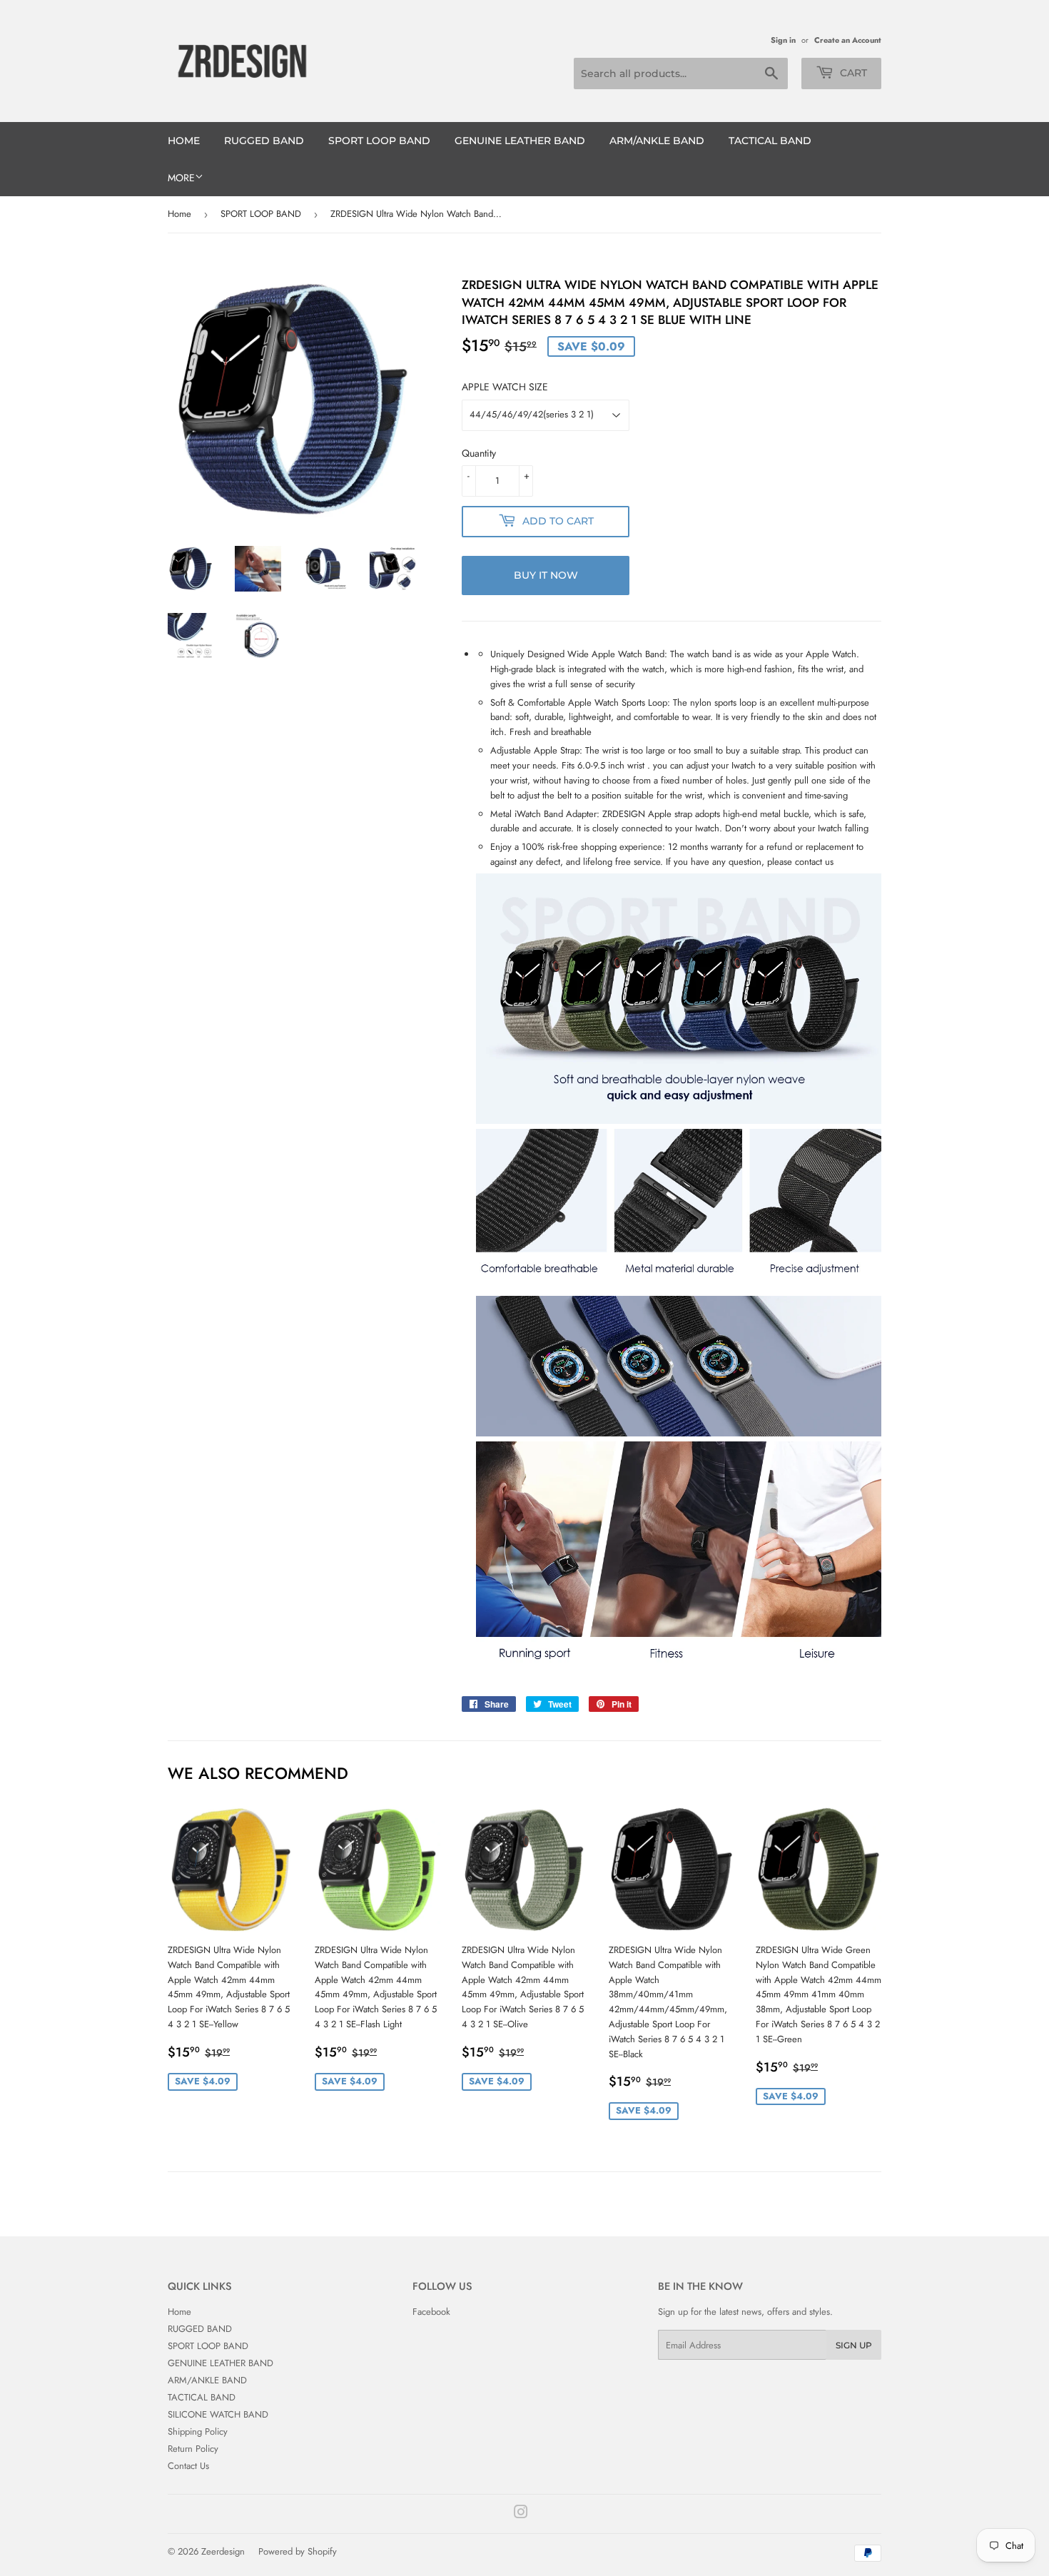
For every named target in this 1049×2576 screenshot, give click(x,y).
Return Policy (193, 2449)
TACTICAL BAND (770, 141)
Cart (852, 73)
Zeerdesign (223, 2551)
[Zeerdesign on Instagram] (521, 2514)
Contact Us (188, 2466)
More (181, 178)
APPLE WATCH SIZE (505, 387)
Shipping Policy (198, 2432)
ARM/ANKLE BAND (657, 141)
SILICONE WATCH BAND (218, 2414)
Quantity (479, 453)
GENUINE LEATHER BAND (520, 141)
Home (184, 141)
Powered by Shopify (298, 2551)
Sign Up (854, 2345)
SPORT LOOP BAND (379, 141)
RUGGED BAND (264, 141)
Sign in (783, 40)
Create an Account (848, 40)
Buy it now (546, 575)
